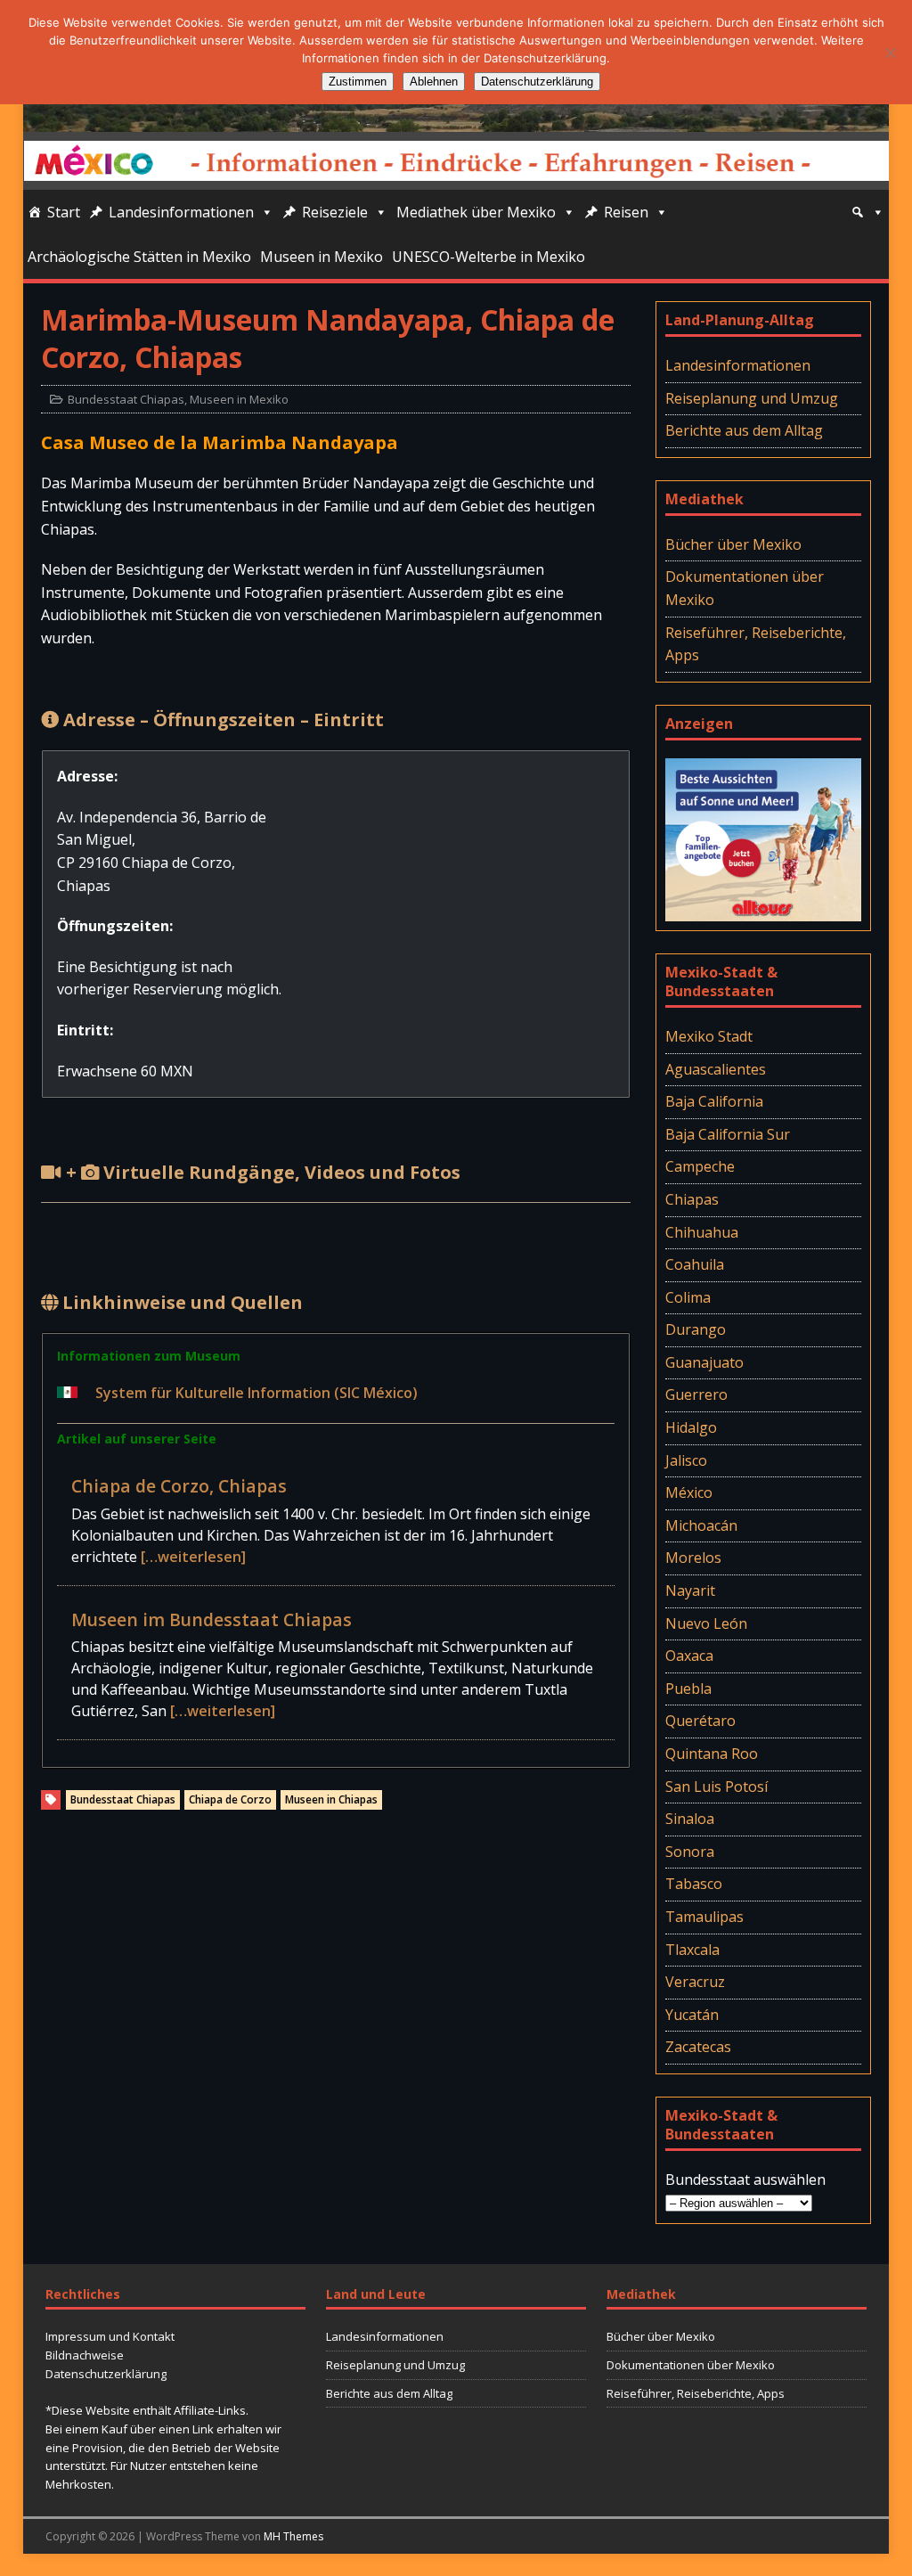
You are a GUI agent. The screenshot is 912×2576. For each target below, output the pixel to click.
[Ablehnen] (890, 53)
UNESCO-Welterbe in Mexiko (489, 257)
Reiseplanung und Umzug (752, 398)
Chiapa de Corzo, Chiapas (179, 1486)
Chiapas (692, 1199)
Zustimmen (358, 82)
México (689, 1492)
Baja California (714, 1101)
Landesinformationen (181, 212)
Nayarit (690, 1591)
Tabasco (694, 1884)
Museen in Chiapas (331, 1799)
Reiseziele (335, 212)
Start (64, 212)
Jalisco (686, 1460)
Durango (696, 1329)
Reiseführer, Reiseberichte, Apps (756, 644)
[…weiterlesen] (193, 1557)
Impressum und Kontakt (110, 2336)
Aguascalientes (716, 1069)
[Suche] (867, 212)
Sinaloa (690, 1819)
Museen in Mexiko (322, 257)
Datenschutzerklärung (106, 2374)
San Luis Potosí (717, 1787)
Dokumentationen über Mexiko (745, 588)
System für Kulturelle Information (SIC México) (256, 1393)
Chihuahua (702, 1232)
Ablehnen (434, 82)
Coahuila (695, 1264)
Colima (688, 1297)
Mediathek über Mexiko (476, 212)
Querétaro (700, 1721)
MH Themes (293, 2536)
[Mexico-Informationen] (456, 120)
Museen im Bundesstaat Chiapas (212, 1619)
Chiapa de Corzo (230, 1799)
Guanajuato (704, 1362)
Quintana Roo (712, 1754)
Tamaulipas (704, 1917)
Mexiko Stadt (709, 1036)
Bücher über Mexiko (733, 544)
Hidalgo (691, 1427)
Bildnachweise (85, 2355)
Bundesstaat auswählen (745, 2179)
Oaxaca (689, 1656)
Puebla (688, 1689)
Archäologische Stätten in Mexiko (139, 257)
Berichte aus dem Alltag (744, 430)
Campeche (700, 1166)
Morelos (693, 1558)
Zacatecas (698, 2047)
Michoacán (701, 1525)
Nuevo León (706, 1623)
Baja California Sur (728, 1134)
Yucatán (692, 2015)
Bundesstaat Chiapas (126, 399)
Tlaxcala (692, 1950)
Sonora (690, 1852)
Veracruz (695, 1982)
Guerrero (696, 1394)
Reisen (626, 212)
